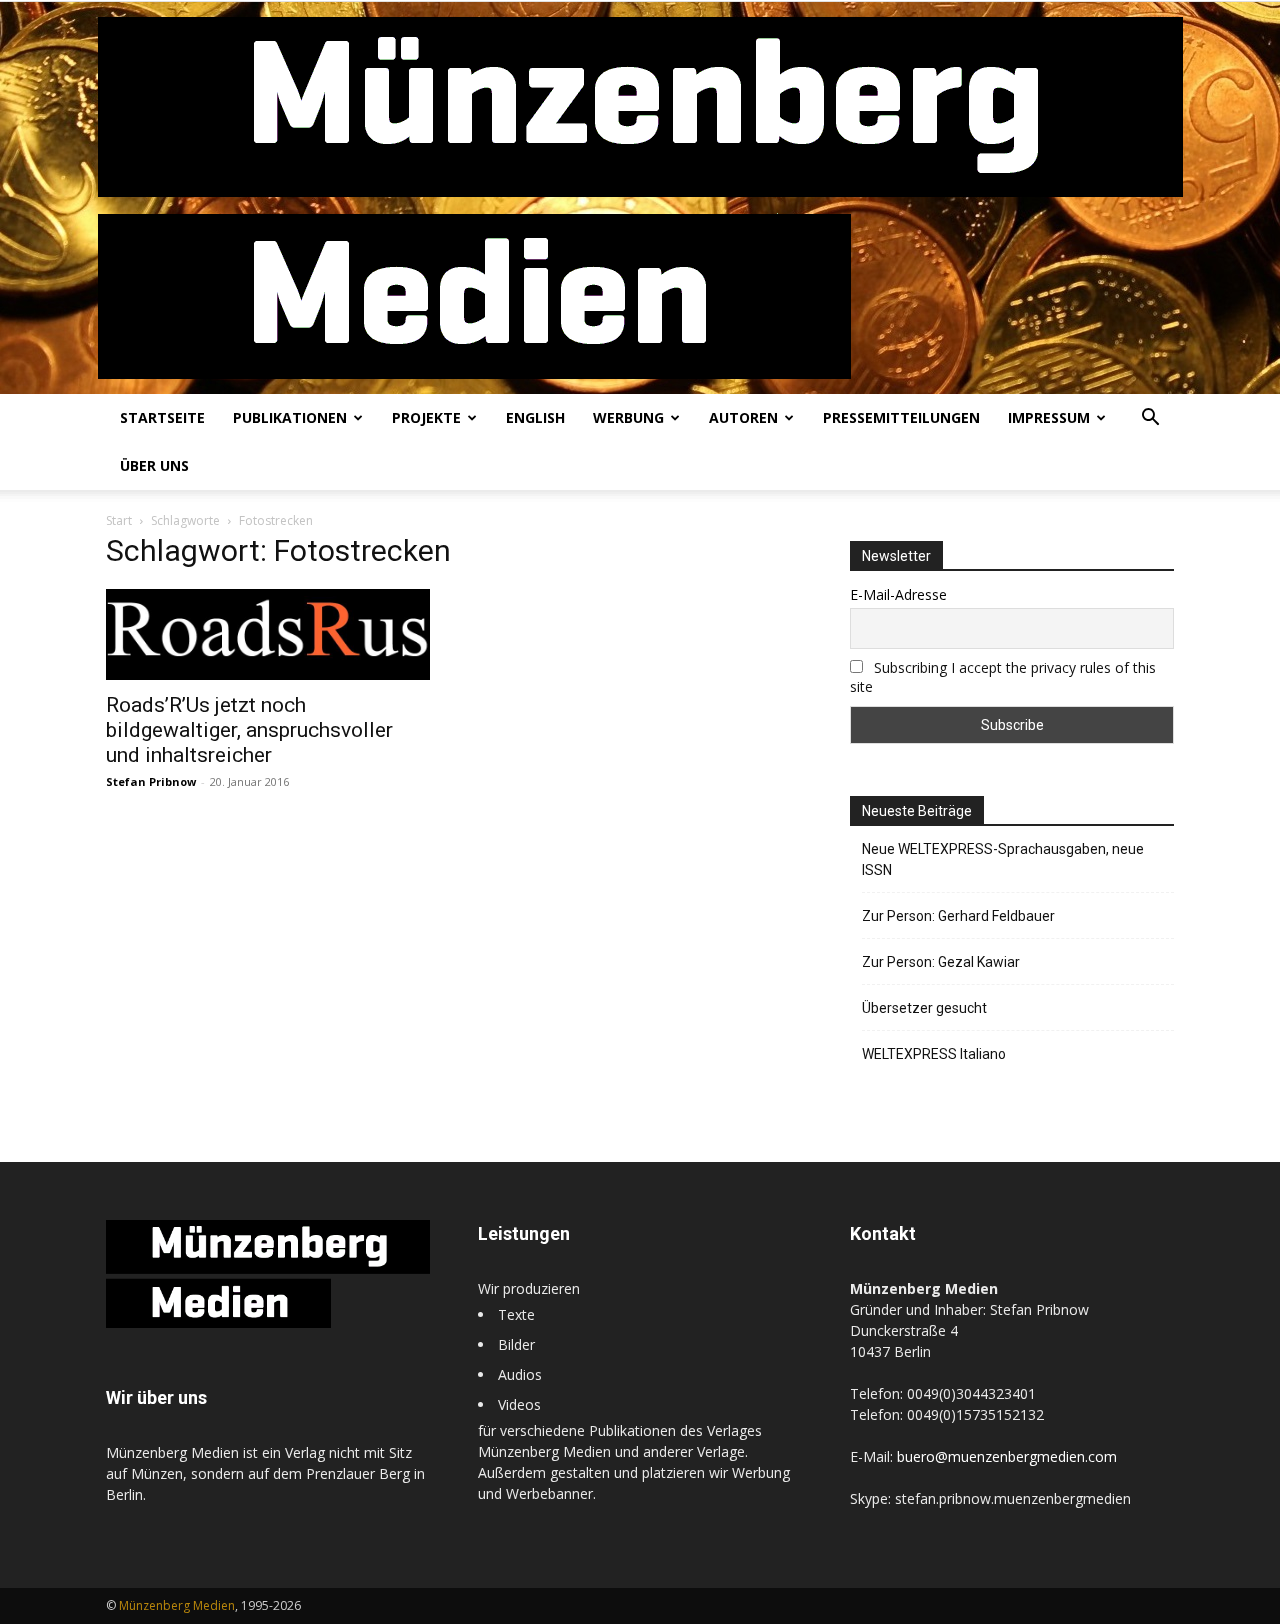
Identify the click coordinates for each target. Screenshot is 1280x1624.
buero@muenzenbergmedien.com (1007, 1456)
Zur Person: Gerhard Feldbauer (958, 916)
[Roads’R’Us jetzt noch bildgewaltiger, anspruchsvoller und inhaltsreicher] (268, 634)
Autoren (743, 417)
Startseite (162, 417)
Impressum (1049, 417)
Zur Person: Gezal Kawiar (941, 962)
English (535, 417)
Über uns (154, 465)
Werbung (628, 417)
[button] (1150, 419)
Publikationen (290, 417)
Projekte (426, 417)
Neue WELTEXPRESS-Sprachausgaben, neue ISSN (1003, 859)
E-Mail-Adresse (898, 594)
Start (119, 520)
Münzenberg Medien (177, 1605)
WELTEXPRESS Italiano (934, 1054)
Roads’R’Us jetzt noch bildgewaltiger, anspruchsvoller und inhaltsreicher (249, 730)
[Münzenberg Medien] (640, 198)
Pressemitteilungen (901, 417)
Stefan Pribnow (151, 781)
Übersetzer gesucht (924, 1008)
